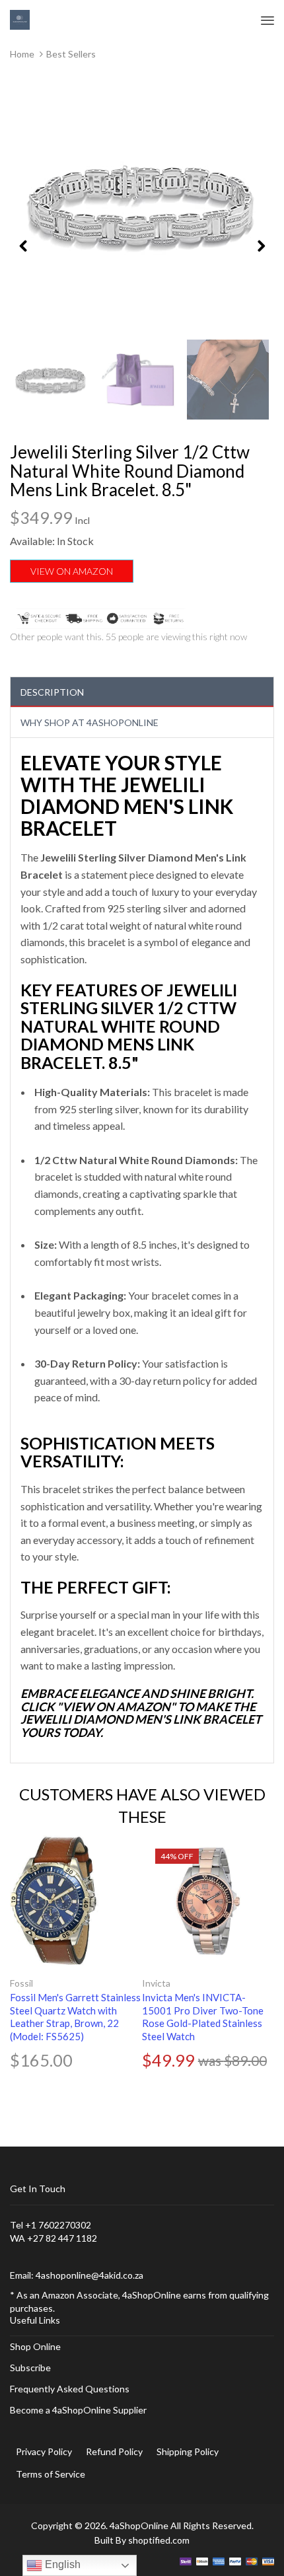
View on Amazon (72, 571)
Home (22, 54)
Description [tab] (52, 692)
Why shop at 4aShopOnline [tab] (89, 722)
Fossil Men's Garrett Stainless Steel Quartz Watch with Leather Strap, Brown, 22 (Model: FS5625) (75, 2017)
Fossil (21, 1983)
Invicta (156, 1983)
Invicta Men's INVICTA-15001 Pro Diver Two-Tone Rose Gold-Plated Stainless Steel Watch (203, 2017)
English (61, 2564)
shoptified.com (159, 2540)
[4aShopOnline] (20, 19)
